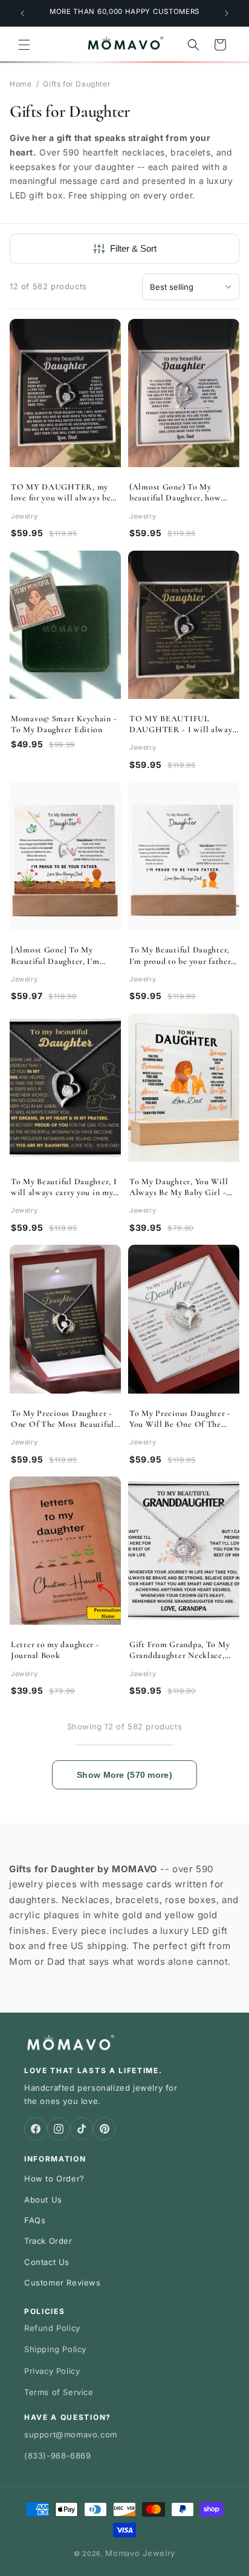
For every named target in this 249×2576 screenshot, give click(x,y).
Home (21, 84)
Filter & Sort (133, 248)
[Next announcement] (227, 13)
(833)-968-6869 (57, 2456)
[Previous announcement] (22, 13)
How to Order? (54, 2178)
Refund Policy (52, 2328)
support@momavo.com (71, 2434)
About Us (43, 2200)
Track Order (48, 2241)
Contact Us (47, 2262)
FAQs (35, 2220)
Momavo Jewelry (140, 2553)
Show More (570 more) (124, 1775)
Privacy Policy (52, 2371)
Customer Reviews (63, 2283)
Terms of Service (59, 2392)
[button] (24, 45)
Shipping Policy (55, 2349)
